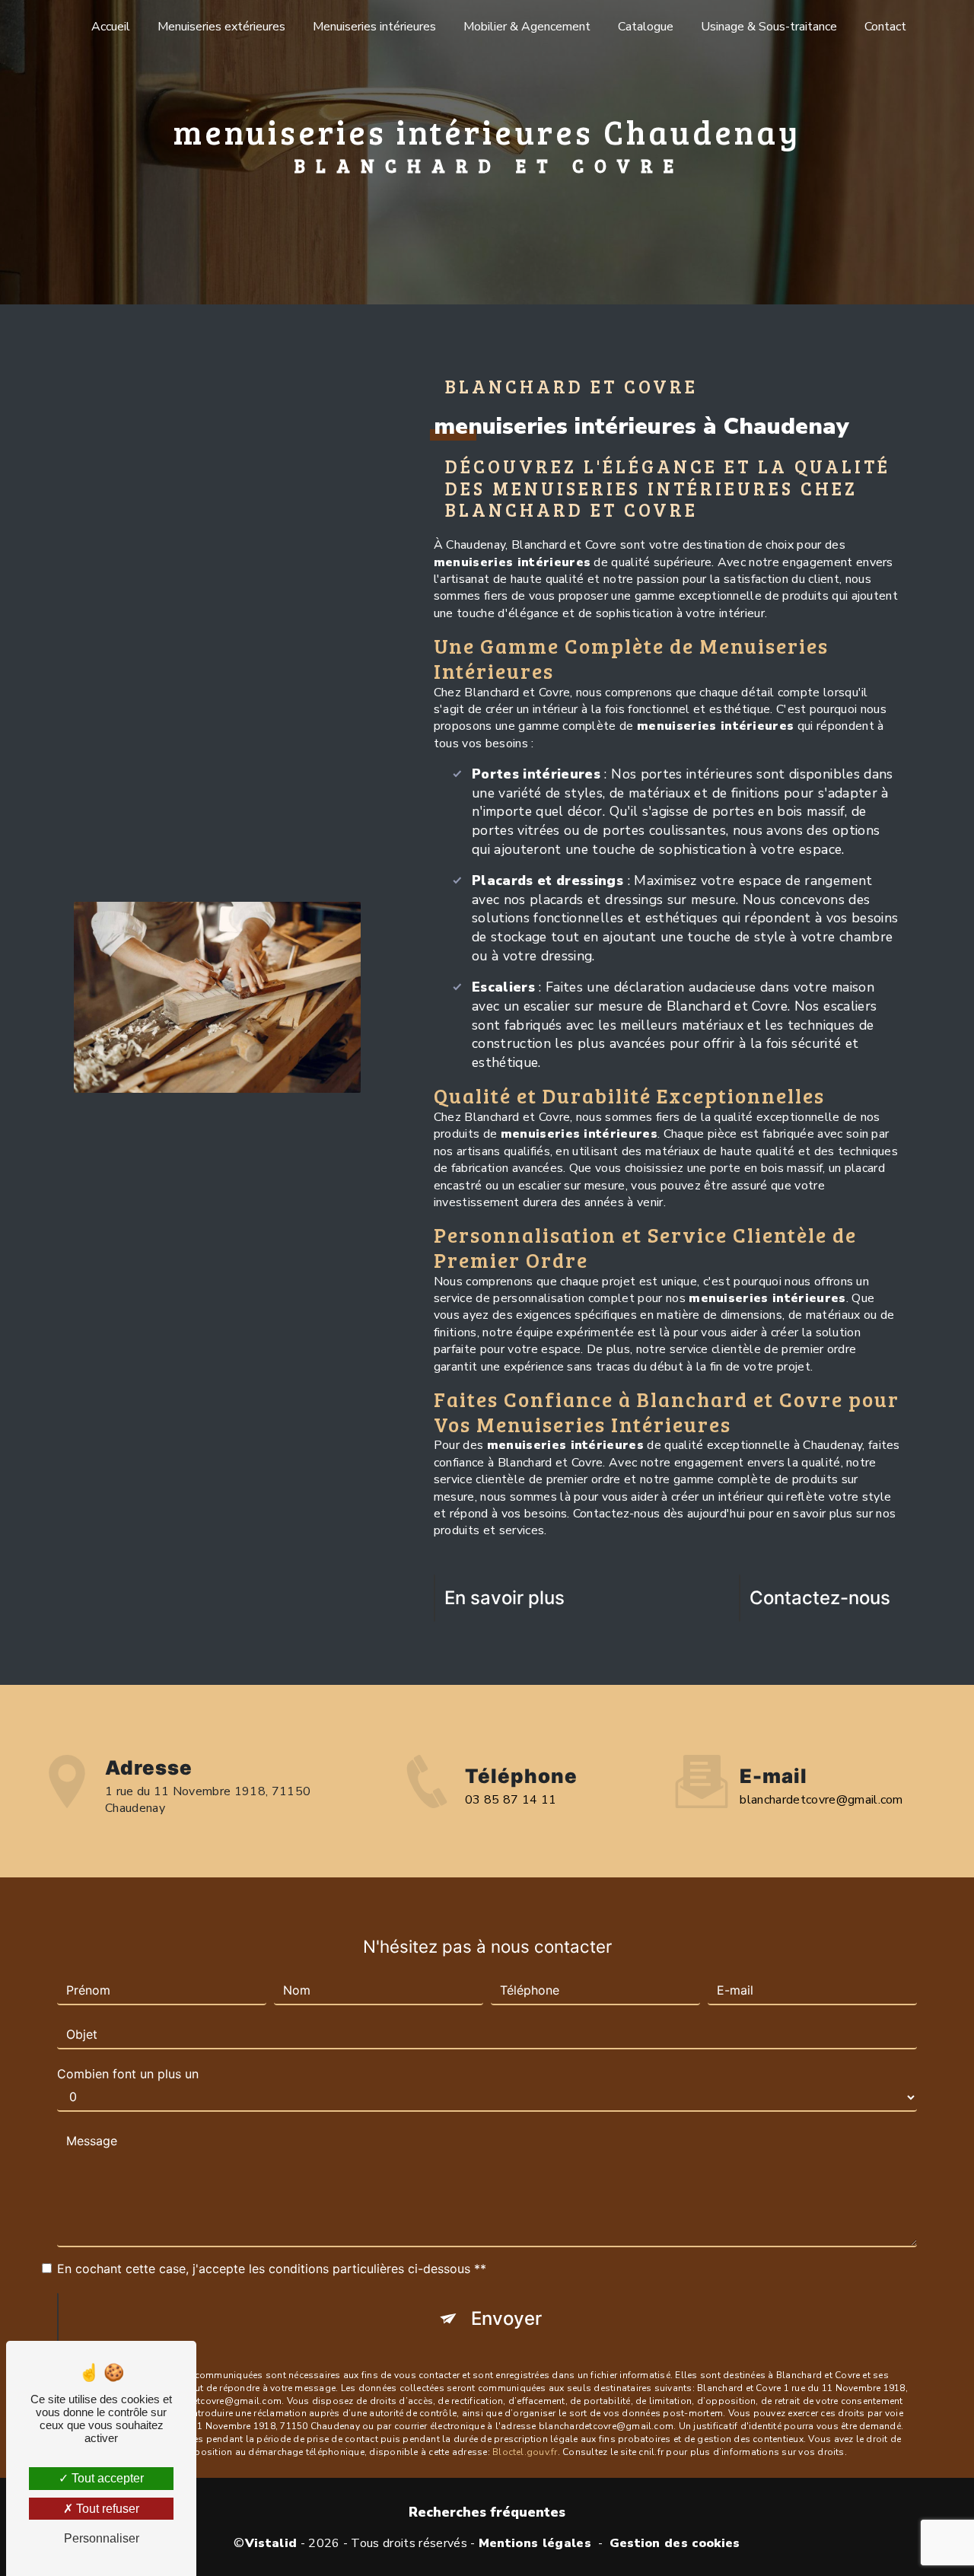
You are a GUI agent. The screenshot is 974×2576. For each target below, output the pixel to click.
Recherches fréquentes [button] (487, 2512)
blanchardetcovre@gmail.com (821, 1800)
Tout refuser (106, 2509)
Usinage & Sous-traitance (769, 27)
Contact (885, 27)
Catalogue (646, 27)
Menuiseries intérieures (374, 27)
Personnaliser (102, 2538)
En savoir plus (505, 1598)
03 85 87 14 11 (511, 1800)
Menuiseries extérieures (221, 27)
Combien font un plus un (128, 2074)
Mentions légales (535, 2543)
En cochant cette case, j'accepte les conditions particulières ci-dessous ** (272, 2269)
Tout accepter (106, 2478)
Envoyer (506, 2318)
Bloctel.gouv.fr (525, 2452)
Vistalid (271, 2543)
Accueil (111, 27)
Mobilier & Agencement (527, 27)
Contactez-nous (820, 1598)
